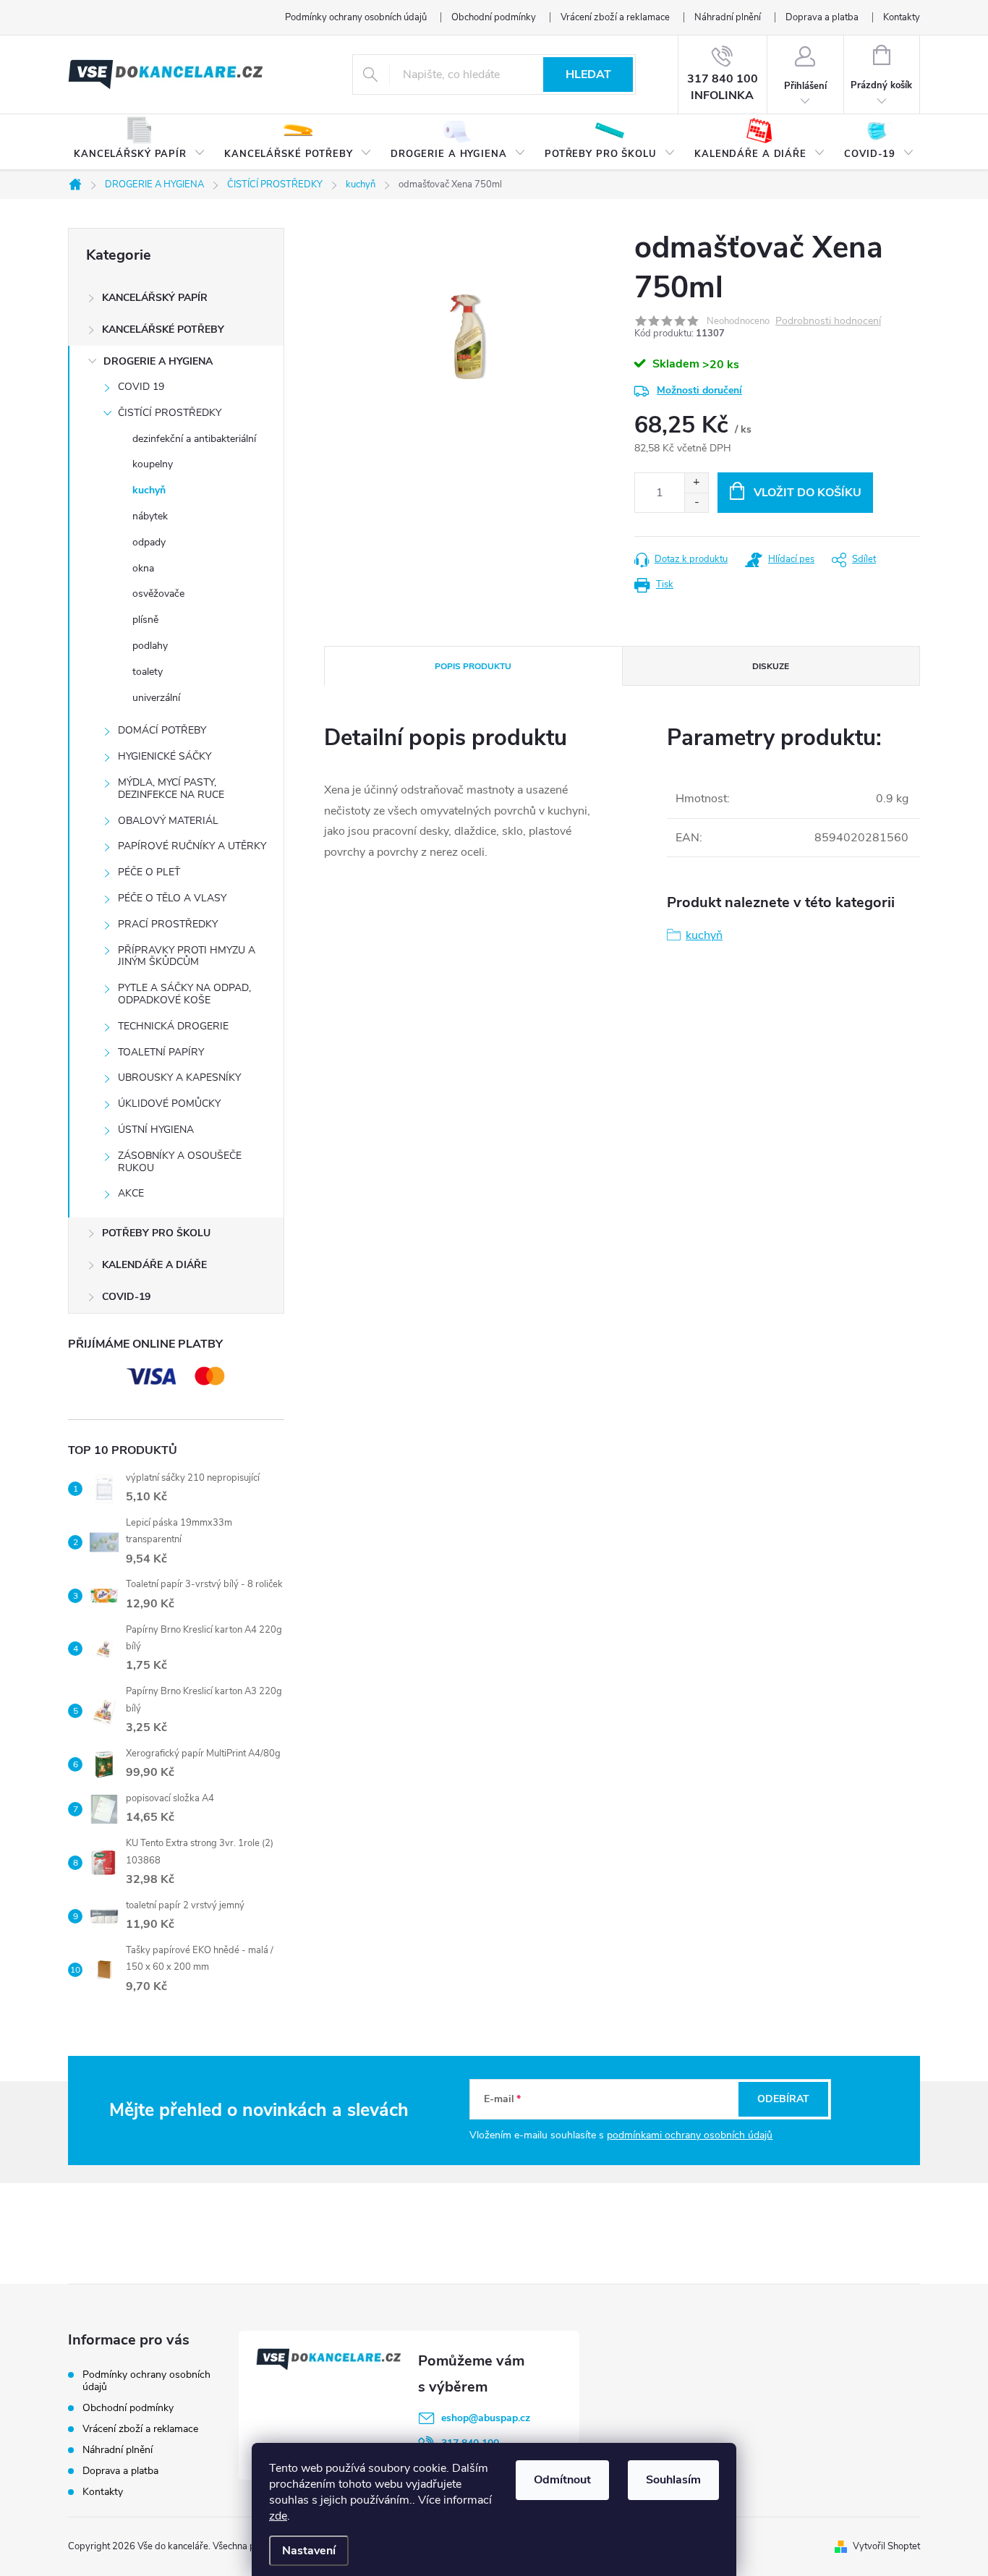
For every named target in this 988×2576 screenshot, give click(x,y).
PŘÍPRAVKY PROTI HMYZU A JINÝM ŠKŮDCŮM (187, 956)
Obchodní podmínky (494, 17)
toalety (148, 672)
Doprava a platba (822, 17)
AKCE (131, 1193)
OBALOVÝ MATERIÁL (168, 821)
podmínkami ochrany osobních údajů (690, 2135)
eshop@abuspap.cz (486, 2418)
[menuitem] (140, 143)
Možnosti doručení (699, 390)
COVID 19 (141, 387)
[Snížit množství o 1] (696, 502)
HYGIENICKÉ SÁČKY (165, 756)
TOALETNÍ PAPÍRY (161, 1052)
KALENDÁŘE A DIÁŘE (154, 1265)
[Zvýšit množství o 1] (696, 483)
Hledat (588, 75)
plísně (145, 620)
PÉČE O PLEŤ (149, 872)
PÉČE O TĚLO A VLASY (172, 898)
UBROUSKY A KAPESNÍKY (179, 1077)
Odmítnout (562, 2480)
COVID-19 (126, 1297)
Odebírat (783, 2099)
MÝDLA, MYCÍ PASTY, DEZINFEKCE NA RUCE (171, 788)
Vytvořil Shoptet (886, 2546)
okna (143, 568)
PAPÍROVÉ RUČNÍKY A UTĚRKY (192, 846)
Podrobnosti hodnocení (828, 322)
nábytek (150, 516)
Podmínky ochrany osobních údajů (356, 17)
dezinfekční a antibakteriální (194, 439)
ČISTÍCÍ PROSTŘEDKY (170, 413)
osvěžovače (158, 594)
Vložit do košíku (808, 493)
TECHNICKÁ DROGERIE (173, 1026)
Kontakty (902, 17)
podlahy (150, 646)
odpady (149, 542)
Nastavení (309, 2551)
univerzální (156, 698)
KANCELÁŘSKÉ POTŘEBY (163, 330)
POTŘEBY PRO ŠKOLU (156, 1233)
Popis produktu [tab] (473, 666)
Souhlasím (673, 2480)
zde (278, 2516)
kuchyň (149, 490)
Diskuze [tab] (771, 666)
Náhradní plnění (728, 17)
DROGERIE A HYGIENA (158, 361)
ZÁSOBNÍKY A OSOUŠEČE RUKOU (180, 1162)
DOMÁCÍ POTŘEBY (162, 730)
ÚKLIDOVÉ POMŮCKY (169, 1104)
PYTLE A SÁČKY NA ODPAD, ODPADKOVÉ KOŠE (184, 994)
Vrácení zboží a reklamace (615, 17)
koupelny (153, 464)
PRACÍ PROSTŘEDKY (168, 924)
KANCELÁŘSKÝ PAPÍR (155, 298)
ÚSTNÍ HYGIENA (156, 1130)
